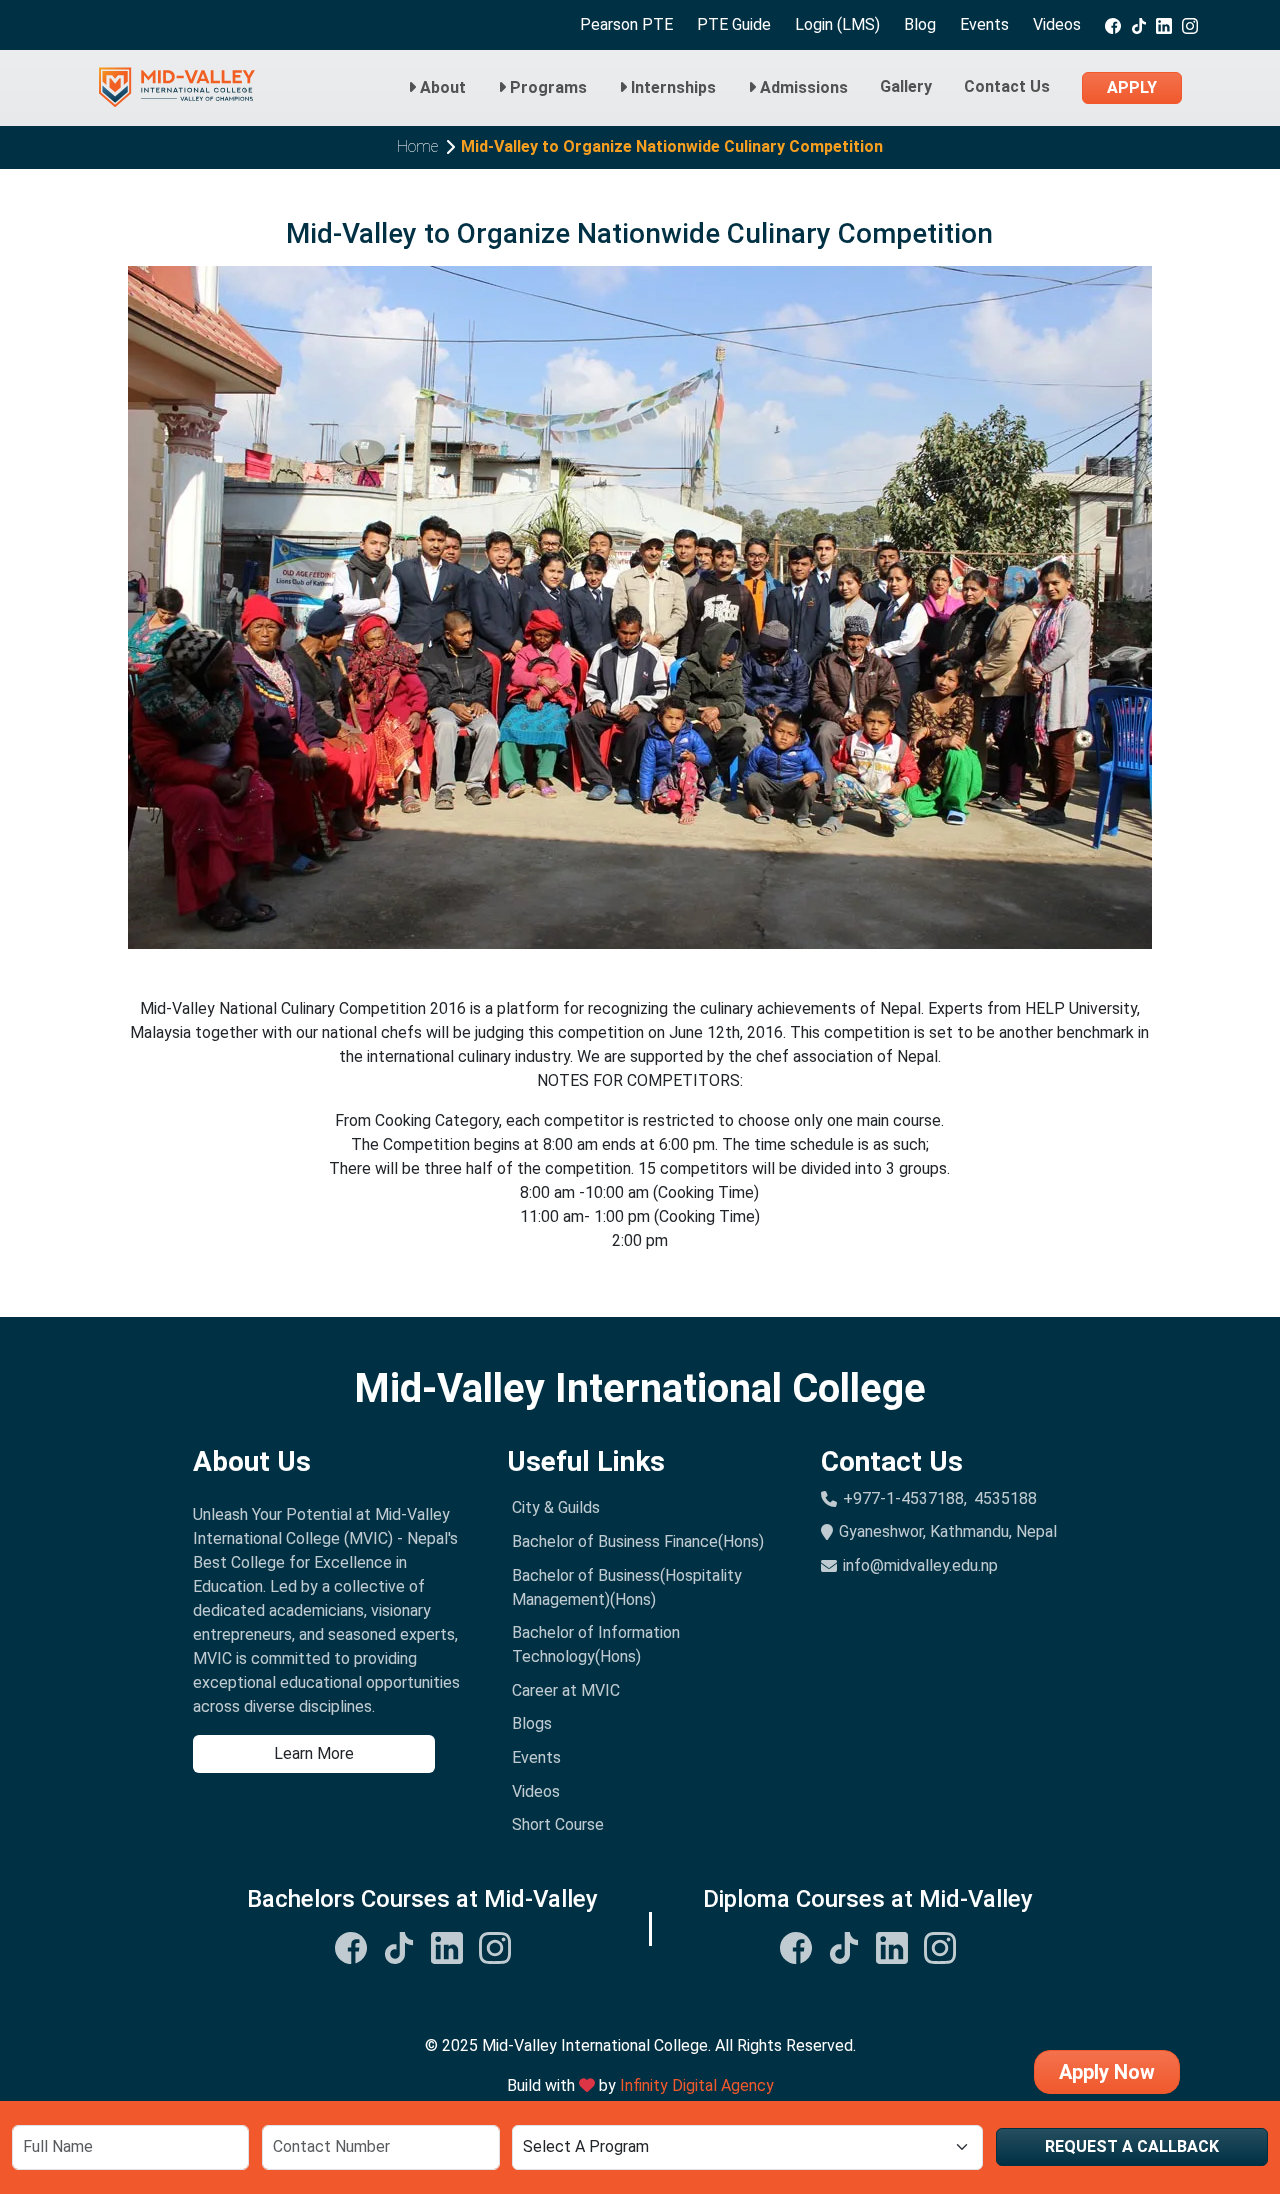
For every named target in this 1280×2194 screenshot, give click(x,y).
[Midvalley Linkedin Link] (447, 1946)
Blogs (532, 1723)
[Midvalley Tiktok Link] (399, 1946)
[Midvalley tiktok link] (1139, 25)
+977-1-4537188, (905, 1498)
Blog (920, 24)
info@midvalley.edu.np (920, 1565)
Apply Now (1107, 2072)
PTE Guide (734, 24)
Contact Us (1007, 86)
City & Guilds (556, 1507)
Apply (1132, 87)
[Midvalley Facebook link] (1113, 25)
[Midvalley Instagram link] (1190, 25)
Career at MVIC (566, 1690)
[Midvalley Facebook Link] (351, 1946)
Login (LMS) (837, 24)
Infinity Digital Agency (697, 2085)
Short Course (558, 1824)
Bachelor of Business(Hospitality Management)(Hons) (627, 1587)
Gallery (906, 86)
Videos (1057, 24)
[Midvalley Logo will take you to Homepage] (177, 88)
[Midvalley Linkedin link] (1164, 25)
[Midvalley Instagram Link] (495, 1946)
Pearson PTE (626, 24)
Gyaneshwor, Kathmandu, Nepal (948, 1531)
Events (984, 24)
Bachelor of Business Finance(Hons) (638, 1541)
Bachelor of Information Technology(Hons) (596, 1644)
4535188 (1005, 1498)
